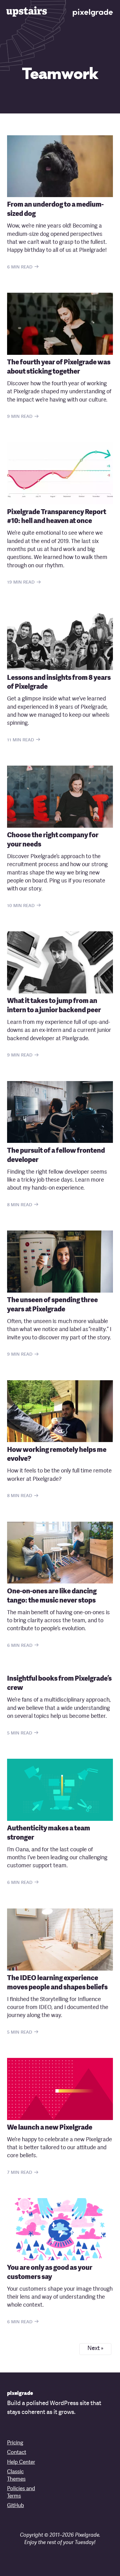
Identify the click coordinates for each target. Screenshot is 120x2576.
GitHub (16, 2506)
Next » (95, 2349)
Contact (17, 2453)
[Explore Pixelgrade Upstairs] (27, 11)
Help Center (21, 2462)
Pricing (15, 2443)
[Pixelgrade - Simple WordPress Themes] (93, 12)
